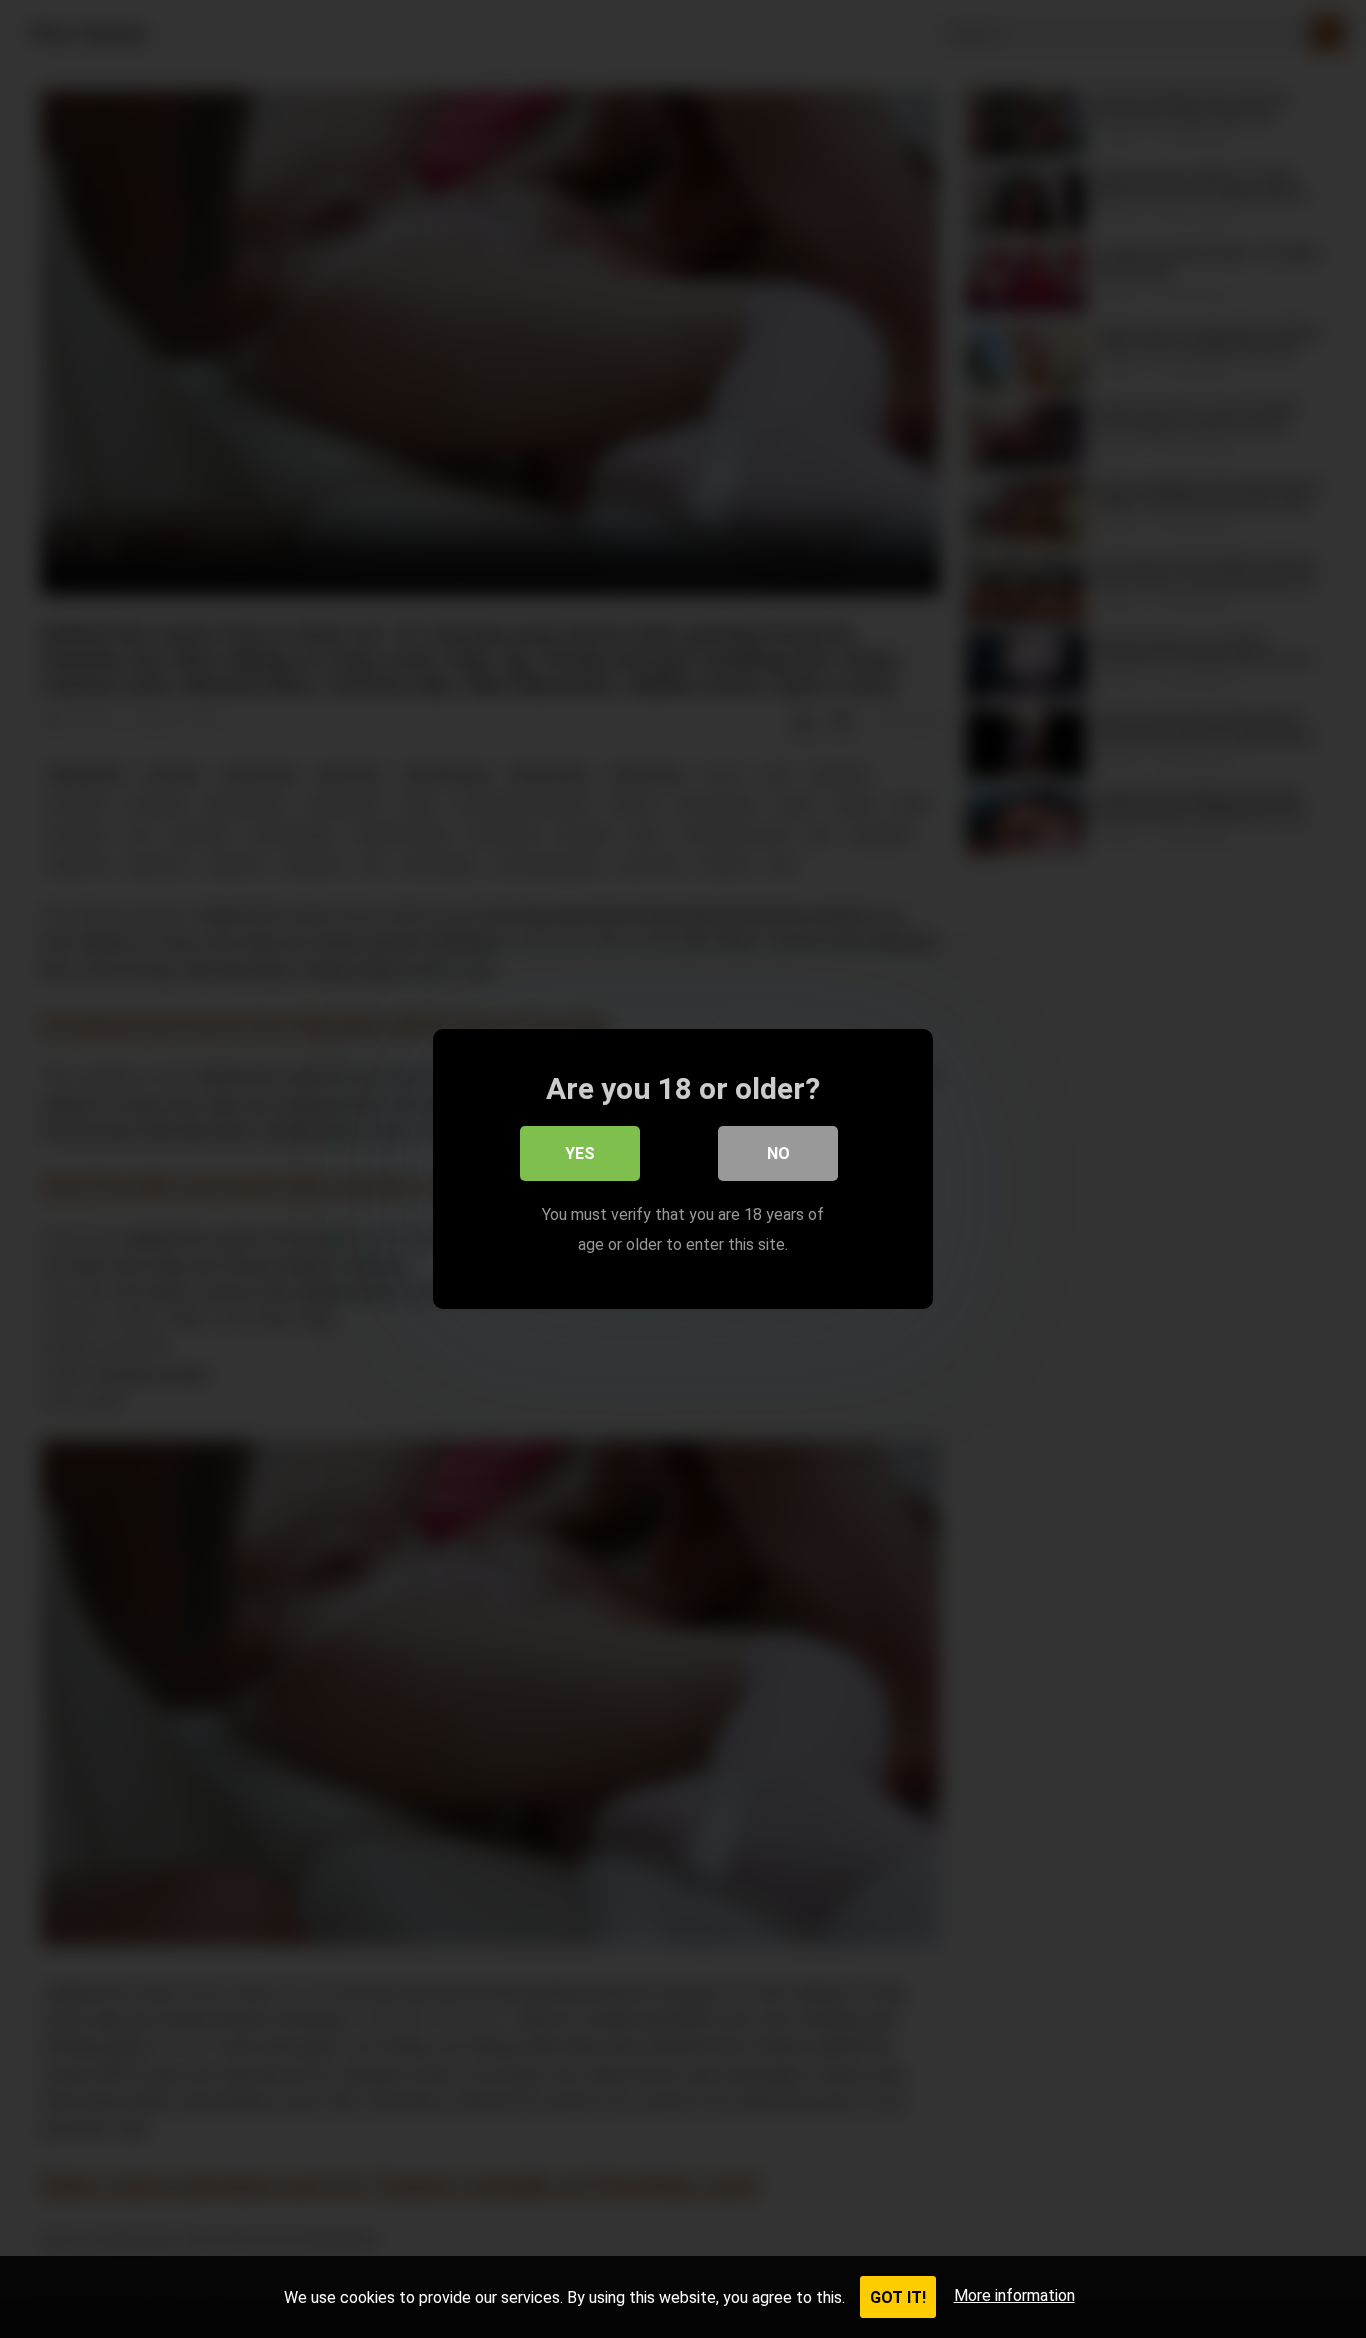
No (778, 1153)
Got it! (898, 2297)
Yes (580, 1153)
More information (1014, 2295)
